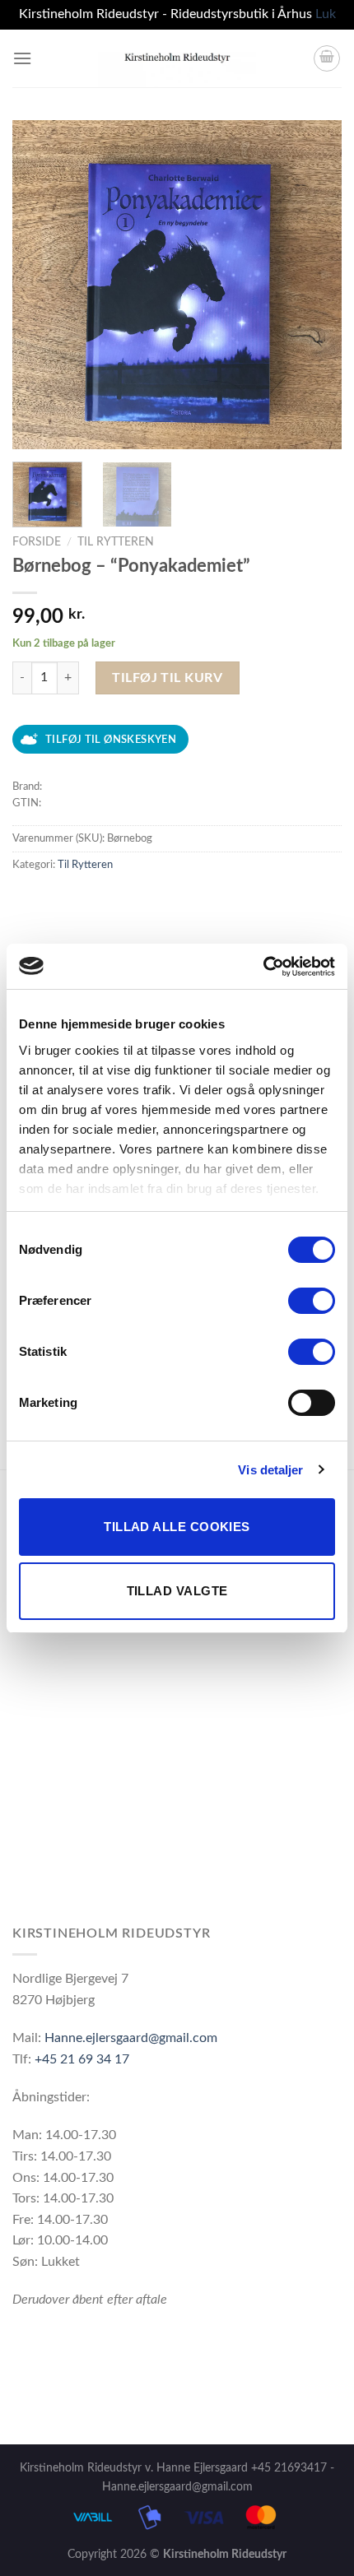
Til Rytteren (116, 542)
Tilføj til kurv (167, 678)
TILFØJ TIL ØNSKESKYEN (111, 740)
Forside (37, 542)
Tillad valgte (177, 1591)
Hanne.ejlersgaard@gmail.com (131, 2038)
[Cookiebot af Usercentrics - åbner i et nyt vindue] (263, 967)
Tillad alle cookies (177, 1527)
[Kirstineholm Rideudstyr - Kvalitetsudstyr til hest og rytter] (177, 58)
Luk (326, 14)
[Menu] (22, 58)
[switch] (312, 1301)
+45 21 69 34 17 (82, 2059)
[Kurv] (327, 58)
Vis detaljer (270, 1470)
